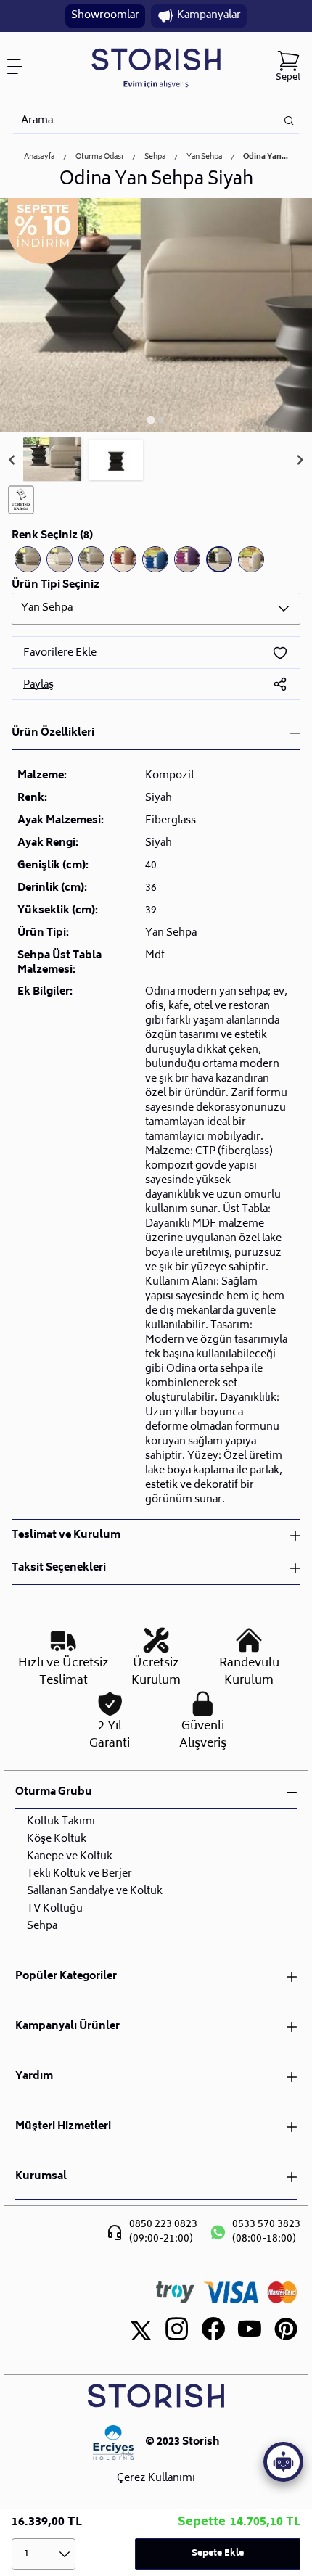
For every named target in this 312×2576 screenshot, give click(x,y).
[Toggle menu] (20, 67)
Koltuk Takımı (61, 1822)
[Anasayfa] (156, 67)
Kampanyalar (209, 16)
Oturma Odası (99, 157)
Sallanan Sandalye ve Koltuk (95, 1892)
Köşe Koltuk (57, 1839)
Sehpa (155, 157)
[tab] (151, 420)
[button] (52, 460)
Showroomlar (105, 16)
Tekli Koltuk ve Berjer (79, 1874)
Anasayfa (39, 157)
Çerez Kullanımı (156, 2479)
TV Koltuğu (55, 1909)
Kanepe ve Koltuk (70, 1857)
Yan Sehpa (204, 157)
